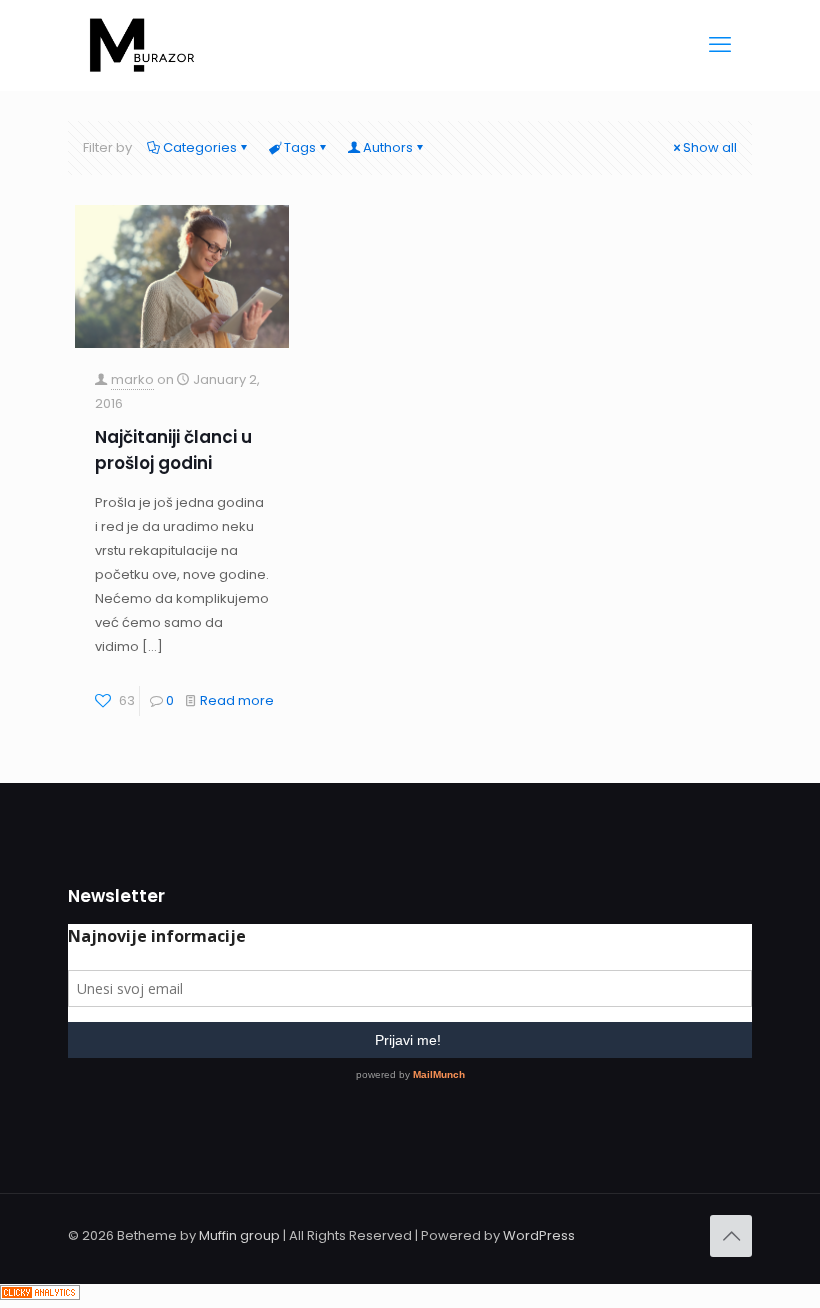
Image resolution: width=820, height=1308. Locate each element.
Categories (200, 147)
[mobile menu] (720, 45)
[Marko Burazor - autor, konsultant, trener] (142, 45)
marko (132, 379)
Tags (300, 147)
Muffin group (239, 1235)
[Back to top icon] (731, 1236)
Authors (388, 147)
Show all (710, 147)
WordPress (539, 1235)
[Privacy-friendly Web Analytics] (40, 1295)
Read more (237, 700)
